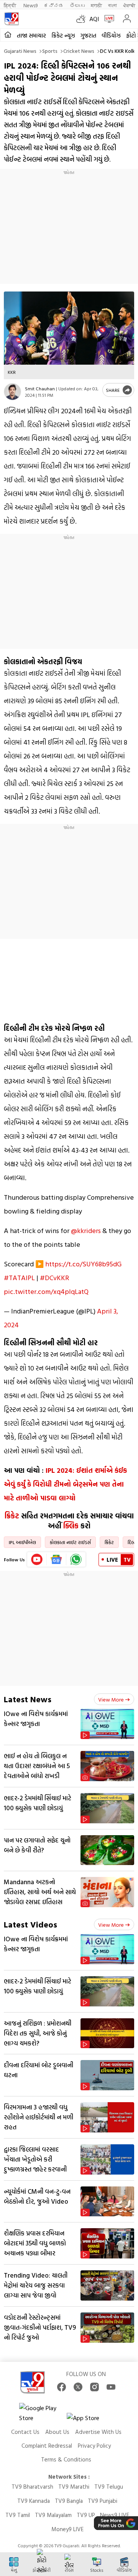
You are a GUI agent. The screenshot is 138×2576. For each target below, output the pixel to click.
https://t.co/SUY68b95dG (83, 1264)
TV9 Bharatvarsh (32, 2487)
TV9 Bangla (69, 2501)
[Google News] (57, 1559)
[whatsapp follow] (76, 1559)
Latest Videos (30, 1924)
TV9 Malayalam (53, 2515)
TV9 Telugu (109, 2487)
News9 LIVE (115, 2515)
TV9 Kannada (34, 2501)
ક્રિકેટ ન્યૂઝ (63, 35)
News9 (30, 5)
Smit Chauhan (40, 388)
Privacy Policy (94, 2446)
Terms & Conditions (66, 2459)
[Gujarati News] (11, 19)
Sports (50, 51)
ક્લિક (71, 1526)
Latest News (28, 1699)
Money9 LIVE (67, 2529)
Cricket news (79, 51)
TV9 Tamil (18, 2515)
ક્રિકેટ (12, 1516)
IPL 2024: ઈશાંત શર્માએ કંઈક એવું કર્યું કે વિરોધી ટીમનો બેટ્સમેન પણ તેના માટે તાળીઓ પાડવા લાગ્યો (65, 1484)
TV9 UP (86, 2515)
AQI (94, 19)
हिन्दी (11, 5)
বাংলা (113, 5)
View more (111, 1699)
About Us (57, 2432)
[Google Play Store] (42, 2413)
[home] (8, 35)
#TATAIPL (19, 1278)
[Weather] (83, 19)
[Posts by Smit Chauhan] (12, 392)
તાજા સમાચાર (31, 35)
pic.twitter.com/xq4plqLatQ (46, 1291)
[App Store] (90, 2420)
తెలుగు (77, 5)
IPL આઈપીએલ (22, 1542)
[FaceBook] (62, 2387)
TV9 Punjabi (103, 2501)
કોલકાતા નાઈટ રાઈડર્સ (70, 1542)
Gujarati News (20, 51)
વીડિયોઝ (111, 35)
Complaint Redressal (47, 2446)
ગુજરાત (88, 35)
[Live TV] (108, 19)
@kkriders (86, 1231)
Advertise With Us (98, 2432)
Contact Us (25, 2432)
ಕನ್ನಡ (54, 5)
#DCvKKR (54, 1278)
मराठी (96, 5)
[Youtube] (37, 1559)
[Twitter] (78, 2387)
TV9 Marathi (74, 2487)
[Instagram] (94, 2387)
